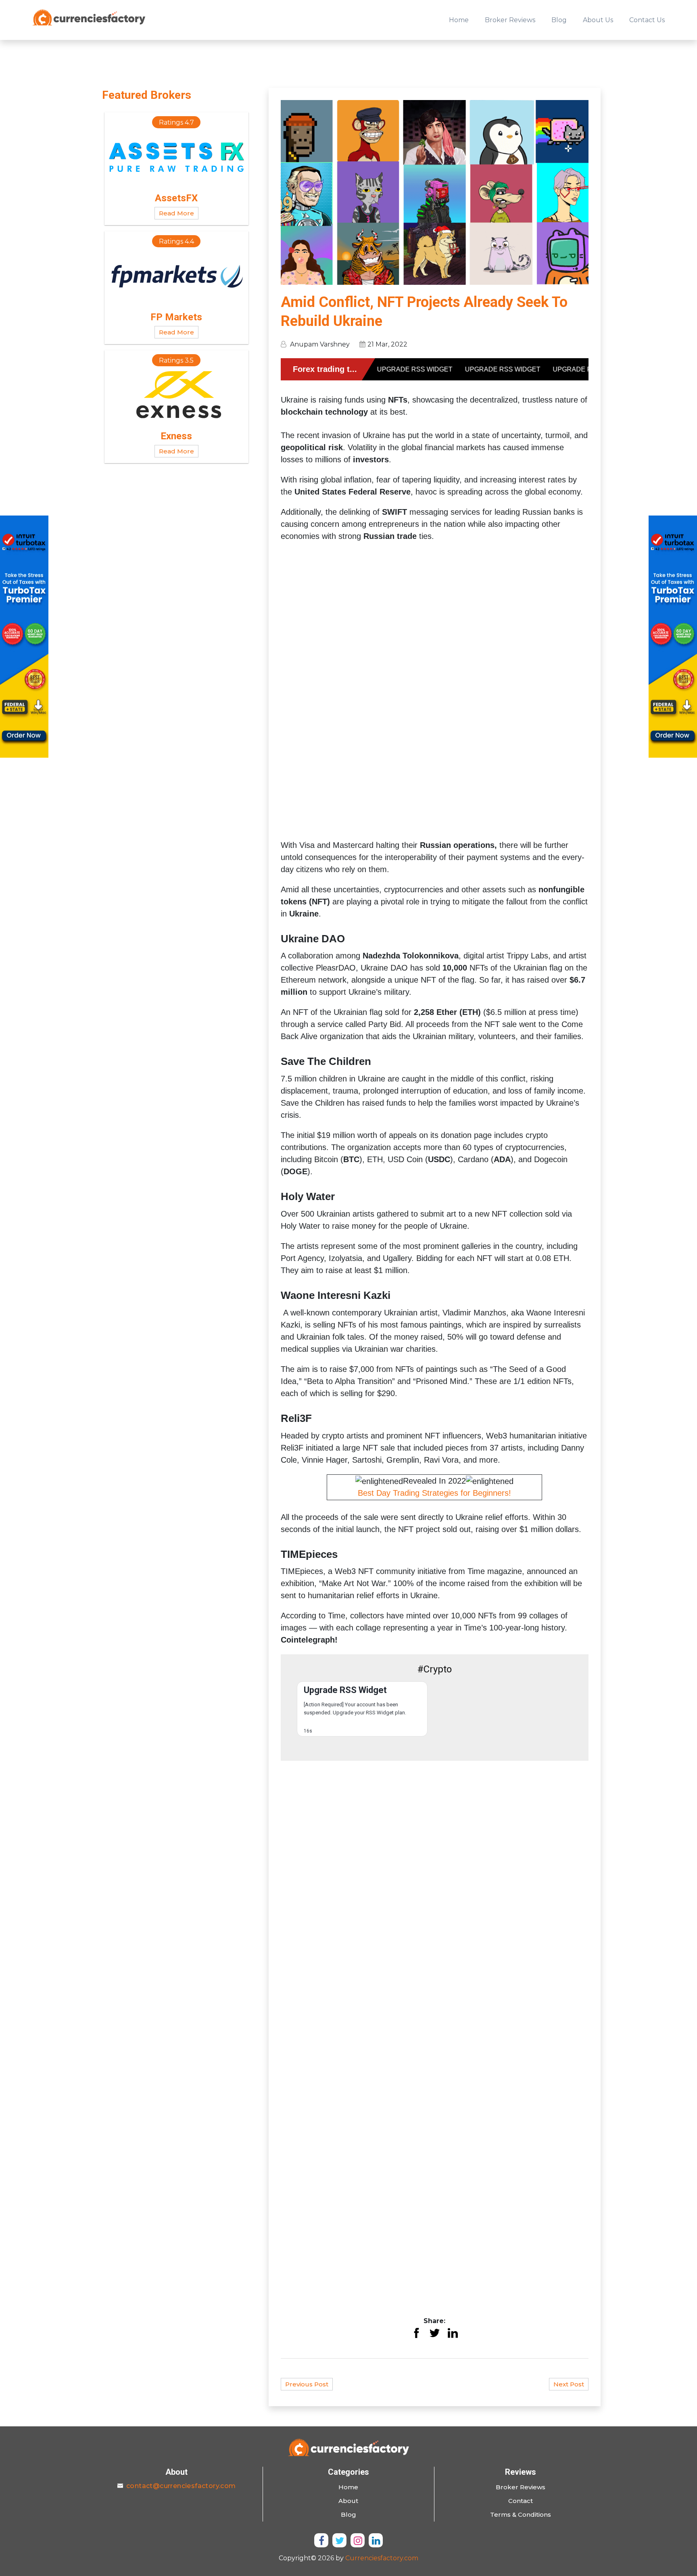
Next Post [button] (569, 2384)
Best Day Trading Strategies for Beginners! (434, 1493)
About (348, 2501)
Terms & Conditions (521, 2514)
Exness (176, 436)
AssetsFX (176, 198)
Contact (521, 2501)
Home (459, 20)
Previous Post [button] (307, 2384)
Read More (176, 213)
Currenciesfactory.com (382, 2558)
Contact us (647, 20)
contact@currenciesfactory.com (181, 2486)
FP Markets (176, 317)
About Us (598, 20)
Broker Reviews (510, 20)
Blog (559, 20)
